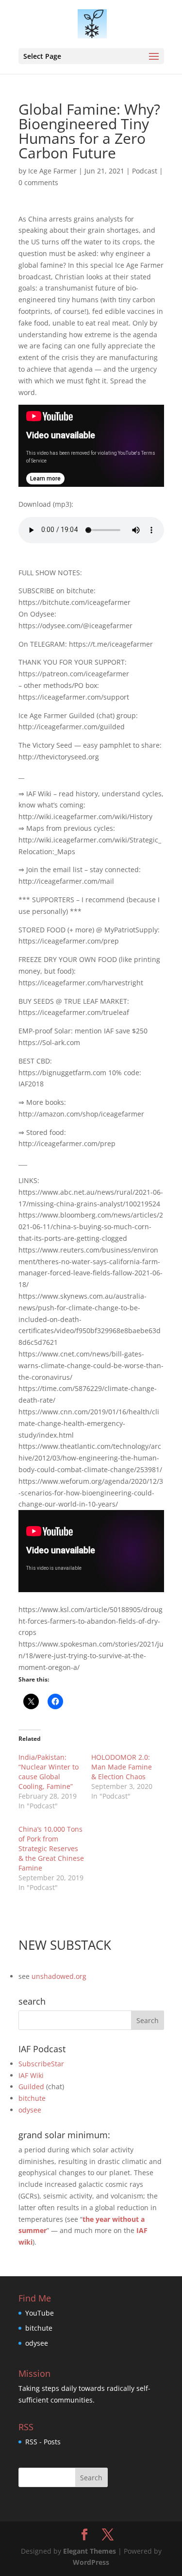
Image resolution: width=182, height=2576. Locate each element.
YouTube (40, 2313)
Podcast (145, 171)
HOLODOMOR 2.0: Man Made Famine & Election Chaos (122, 1767)
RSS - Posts (43, 2442)
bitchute (32, 2098)
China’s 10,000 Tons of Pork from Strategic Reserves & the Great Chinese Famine (51, 1848)
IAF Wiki (31, 2075)
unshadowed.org (59, 1976)
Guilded (31, 2087)
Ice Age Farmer (52, 171)
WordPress (91, 2562)
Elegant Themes (90, 2551)
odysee (30, 2110)
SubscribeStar (41, 2064)
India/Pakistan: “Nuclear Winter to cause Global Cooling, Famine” (49, 1772)
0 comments (38, 182)
